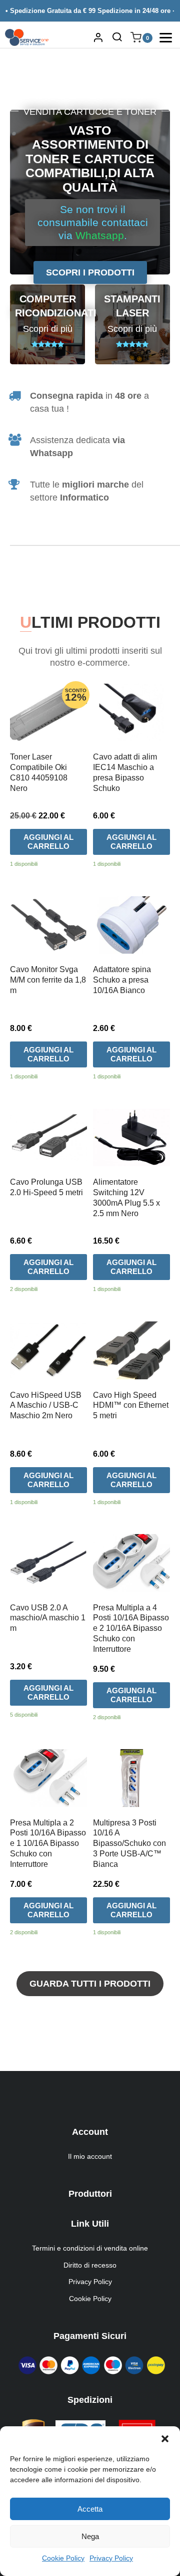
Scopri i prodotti (90, 272)
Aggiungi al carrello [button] (48, 842)
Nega (90, 2536)
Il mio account (90, 2156)
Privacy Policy (111, 2558)
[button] (165, 2439)
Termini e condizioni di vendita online (90, 2248)
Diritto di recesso (90, 2265)
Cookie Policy (63, 2558)
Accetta (90, 2509)
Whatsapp (100, 235)
